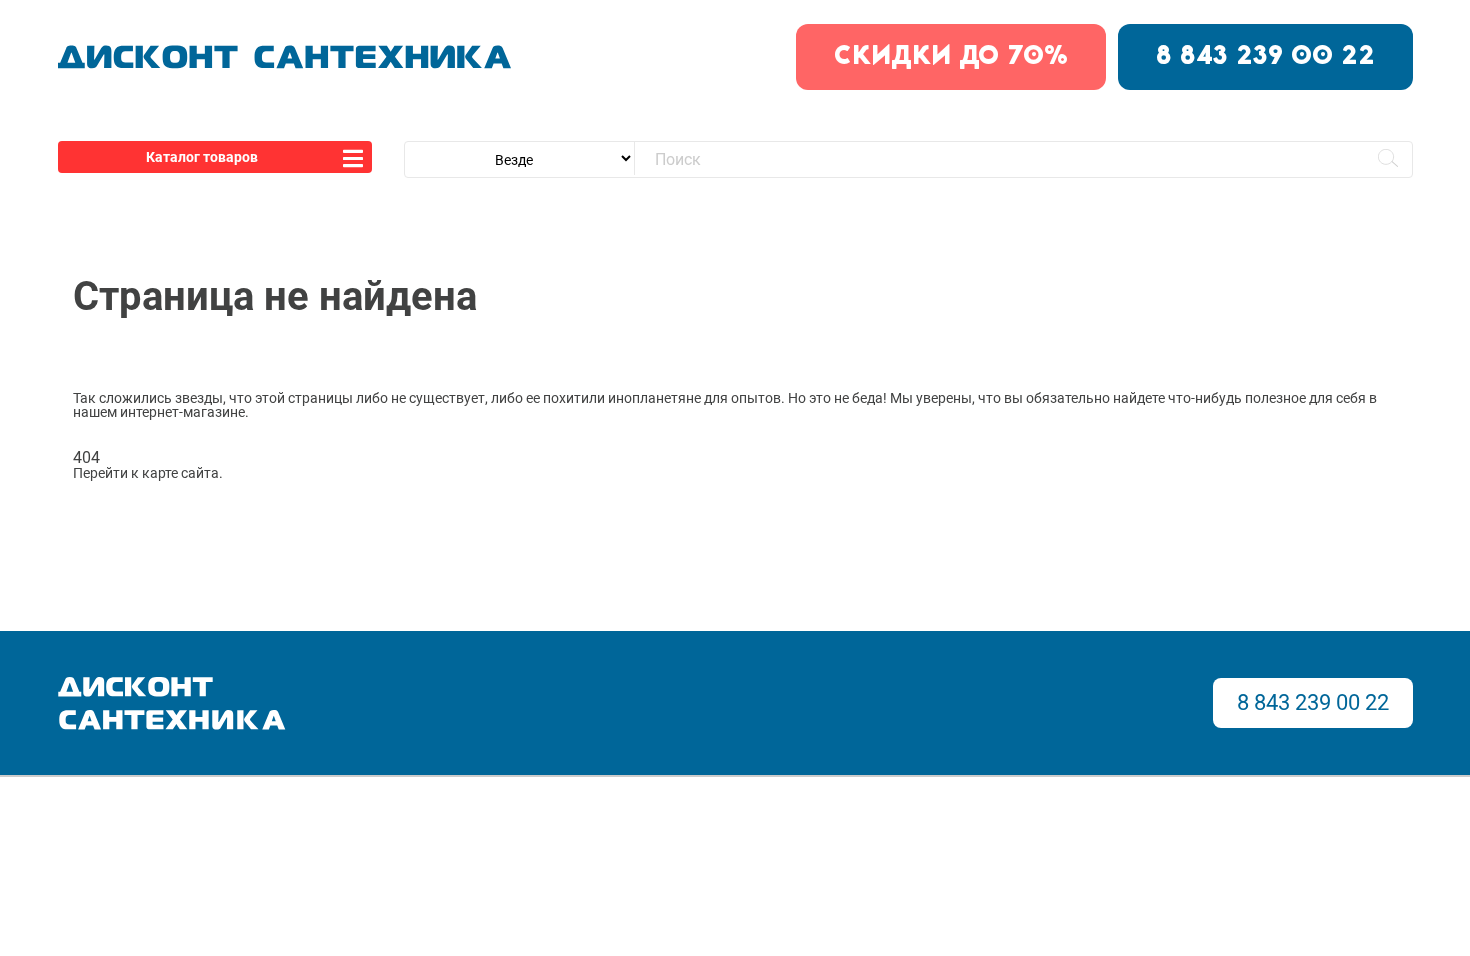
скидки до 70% (951, 57)
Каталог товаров (202, 157)
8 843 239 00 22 (1265, 57)
